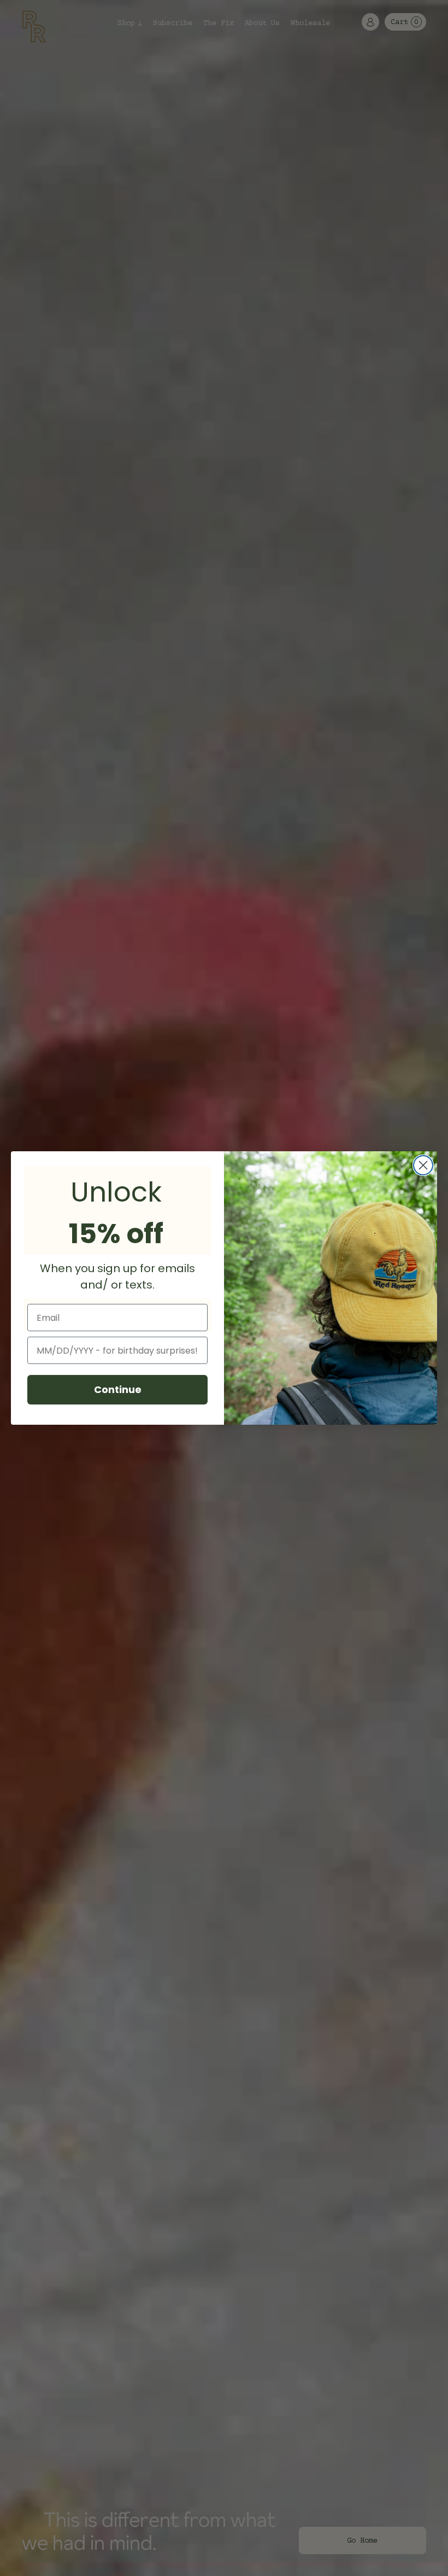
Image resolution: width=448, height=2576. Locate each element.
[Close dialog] (423, 1165)
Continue (118, 1389)
